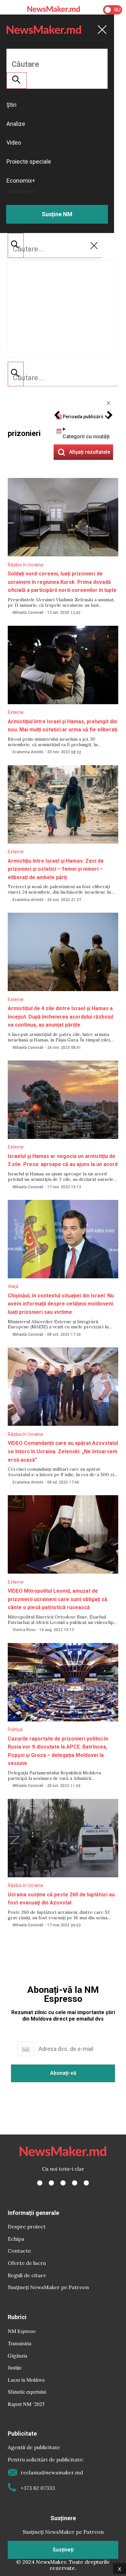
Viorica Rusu (24, 1630)
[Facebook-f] (40, 2183)
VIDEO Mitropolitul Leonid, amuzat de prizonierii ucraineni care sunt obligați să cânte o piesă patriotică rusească (58, 1599)
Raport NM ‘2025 (26, 2404)
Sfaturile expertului (27, 2392)
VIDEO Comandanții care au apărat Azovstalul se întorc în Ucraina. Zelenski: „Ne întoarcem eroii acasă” (63, 1451)
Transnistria (20, 2343)
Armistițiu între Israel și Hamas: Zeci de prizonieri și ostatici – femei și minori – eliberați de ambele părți (56, 869)
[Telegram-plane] (86, 2183)
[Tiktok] (75, 2183)
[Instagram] (63, 2183)
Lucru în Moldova (26, 2380)
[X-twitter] (51, 2183)
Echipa (16, 2239)
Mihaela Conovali (28, 613)
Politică (15, 1729)
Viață (13, 1286)
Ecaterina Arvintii (28, 752)
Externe (16, 712)
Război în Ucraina (25, 565)
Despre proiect (27, 2226)
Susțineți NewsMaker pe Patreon (48, 2287)
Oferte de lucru (27, 2263)
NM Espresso (22, 2331)
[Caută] (16, 374)
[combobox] (63, 378)
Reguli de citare (27, 2275)
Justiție (15, 2367)
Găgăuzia (17, 2355)
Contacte (19, 2251)
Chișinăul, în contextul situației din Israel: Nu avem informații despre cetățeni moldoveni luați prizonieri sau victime (61, 1304)
